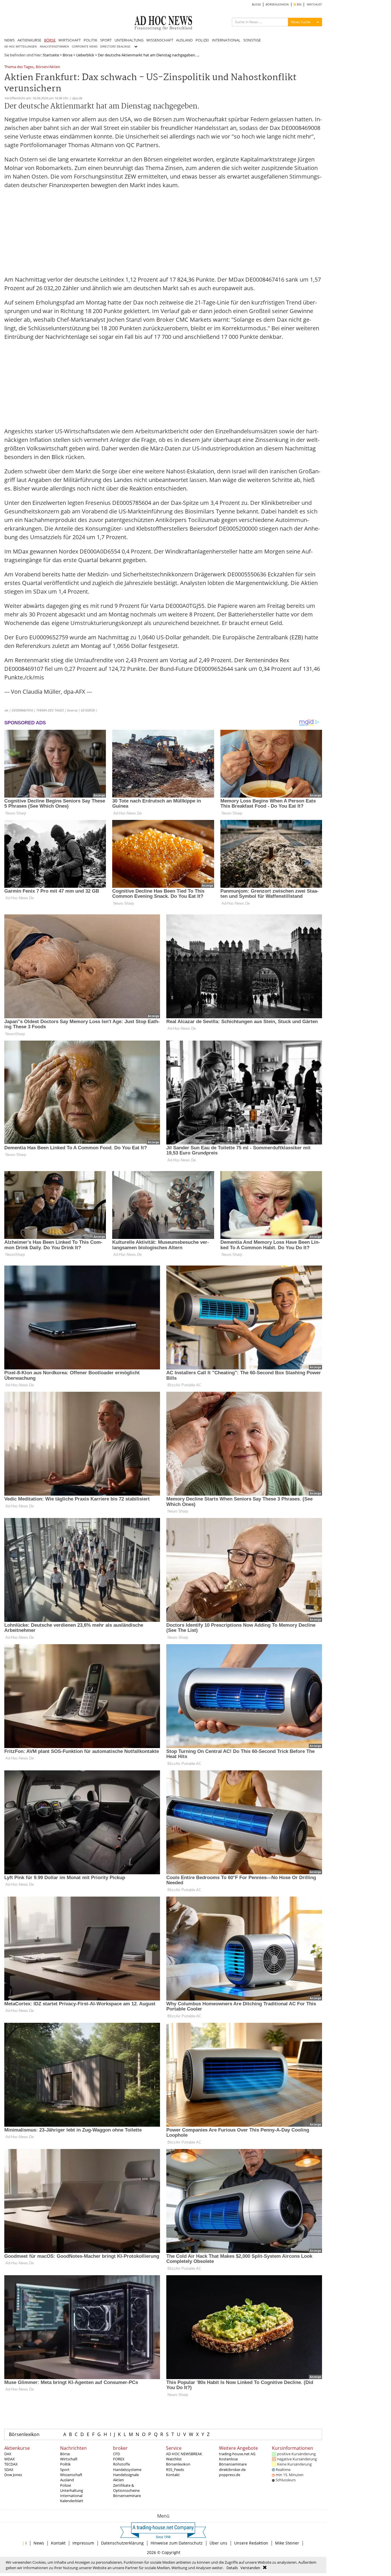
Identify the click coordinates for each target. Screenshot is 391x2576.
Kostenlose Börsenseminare (233, 2462)
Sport (65, 2470)
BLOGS (256, 4)
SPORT (106, 40)
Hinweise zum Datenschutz (177, 2543)
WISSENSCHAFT (160, 40)
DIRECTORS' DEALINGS (115, 47)
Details (232, 2568)
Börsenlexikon (24, 2434)
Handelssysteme (127, 2470)
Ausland (67, 2480)
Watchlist (174, 2459)
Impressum (83, 2543)
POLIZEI (202, 40)
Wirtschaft (69, 2459)
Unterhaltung (72, 2490)
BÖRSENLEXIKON (277, 4)
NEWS (9, 40)
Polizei (66, 2485)
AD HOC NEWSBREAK (184, 2454)
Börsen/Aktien (48, 67)
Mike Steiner (287, 2543)
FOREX (119, 2459)
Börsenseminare (127, 2496)
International (71, 2496)
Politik (65, 2464)
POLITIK (90, 40)
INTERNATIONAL (226, 40)
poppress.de (230, 2475)
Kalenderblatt (72, 2501)
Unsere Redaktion (251, 2543)
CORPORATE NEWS (85, 47)
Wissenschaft (71, 2475)
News (39, 2543)
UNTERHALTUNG (129, 40)
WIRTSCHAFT (70, 40)
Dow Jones (13, 2475)
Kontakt (173, 2475)
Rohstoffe (122, 2464)
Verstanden (250, 2568)
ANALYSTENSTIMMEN (54, 47)
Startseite (51, 55)
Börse (68, 55)
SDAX (9, 2470)
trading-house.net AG (237, 2454)
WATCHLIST (314, 4)
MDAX (10, 2459)
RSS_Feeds (175, 2470)
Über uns (218, 2543)
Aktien (119, 2480)
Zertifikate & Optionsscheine (126, 2488)
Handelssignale (126, 2475)
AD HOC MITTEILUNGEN (21, 47)
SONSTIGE (252, 40)
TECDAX (11, 2464)
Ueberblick (85, 55)
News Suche (301, 22)
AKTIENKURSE (29, 40)
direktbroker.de (232, 2470)
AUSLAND (184, 40)
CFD (116, 2454)
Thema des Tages (19, 67)
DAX (8, 2454)
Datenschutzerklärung (122, 2543)
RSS (299, 4)
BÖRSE (50, 40)
